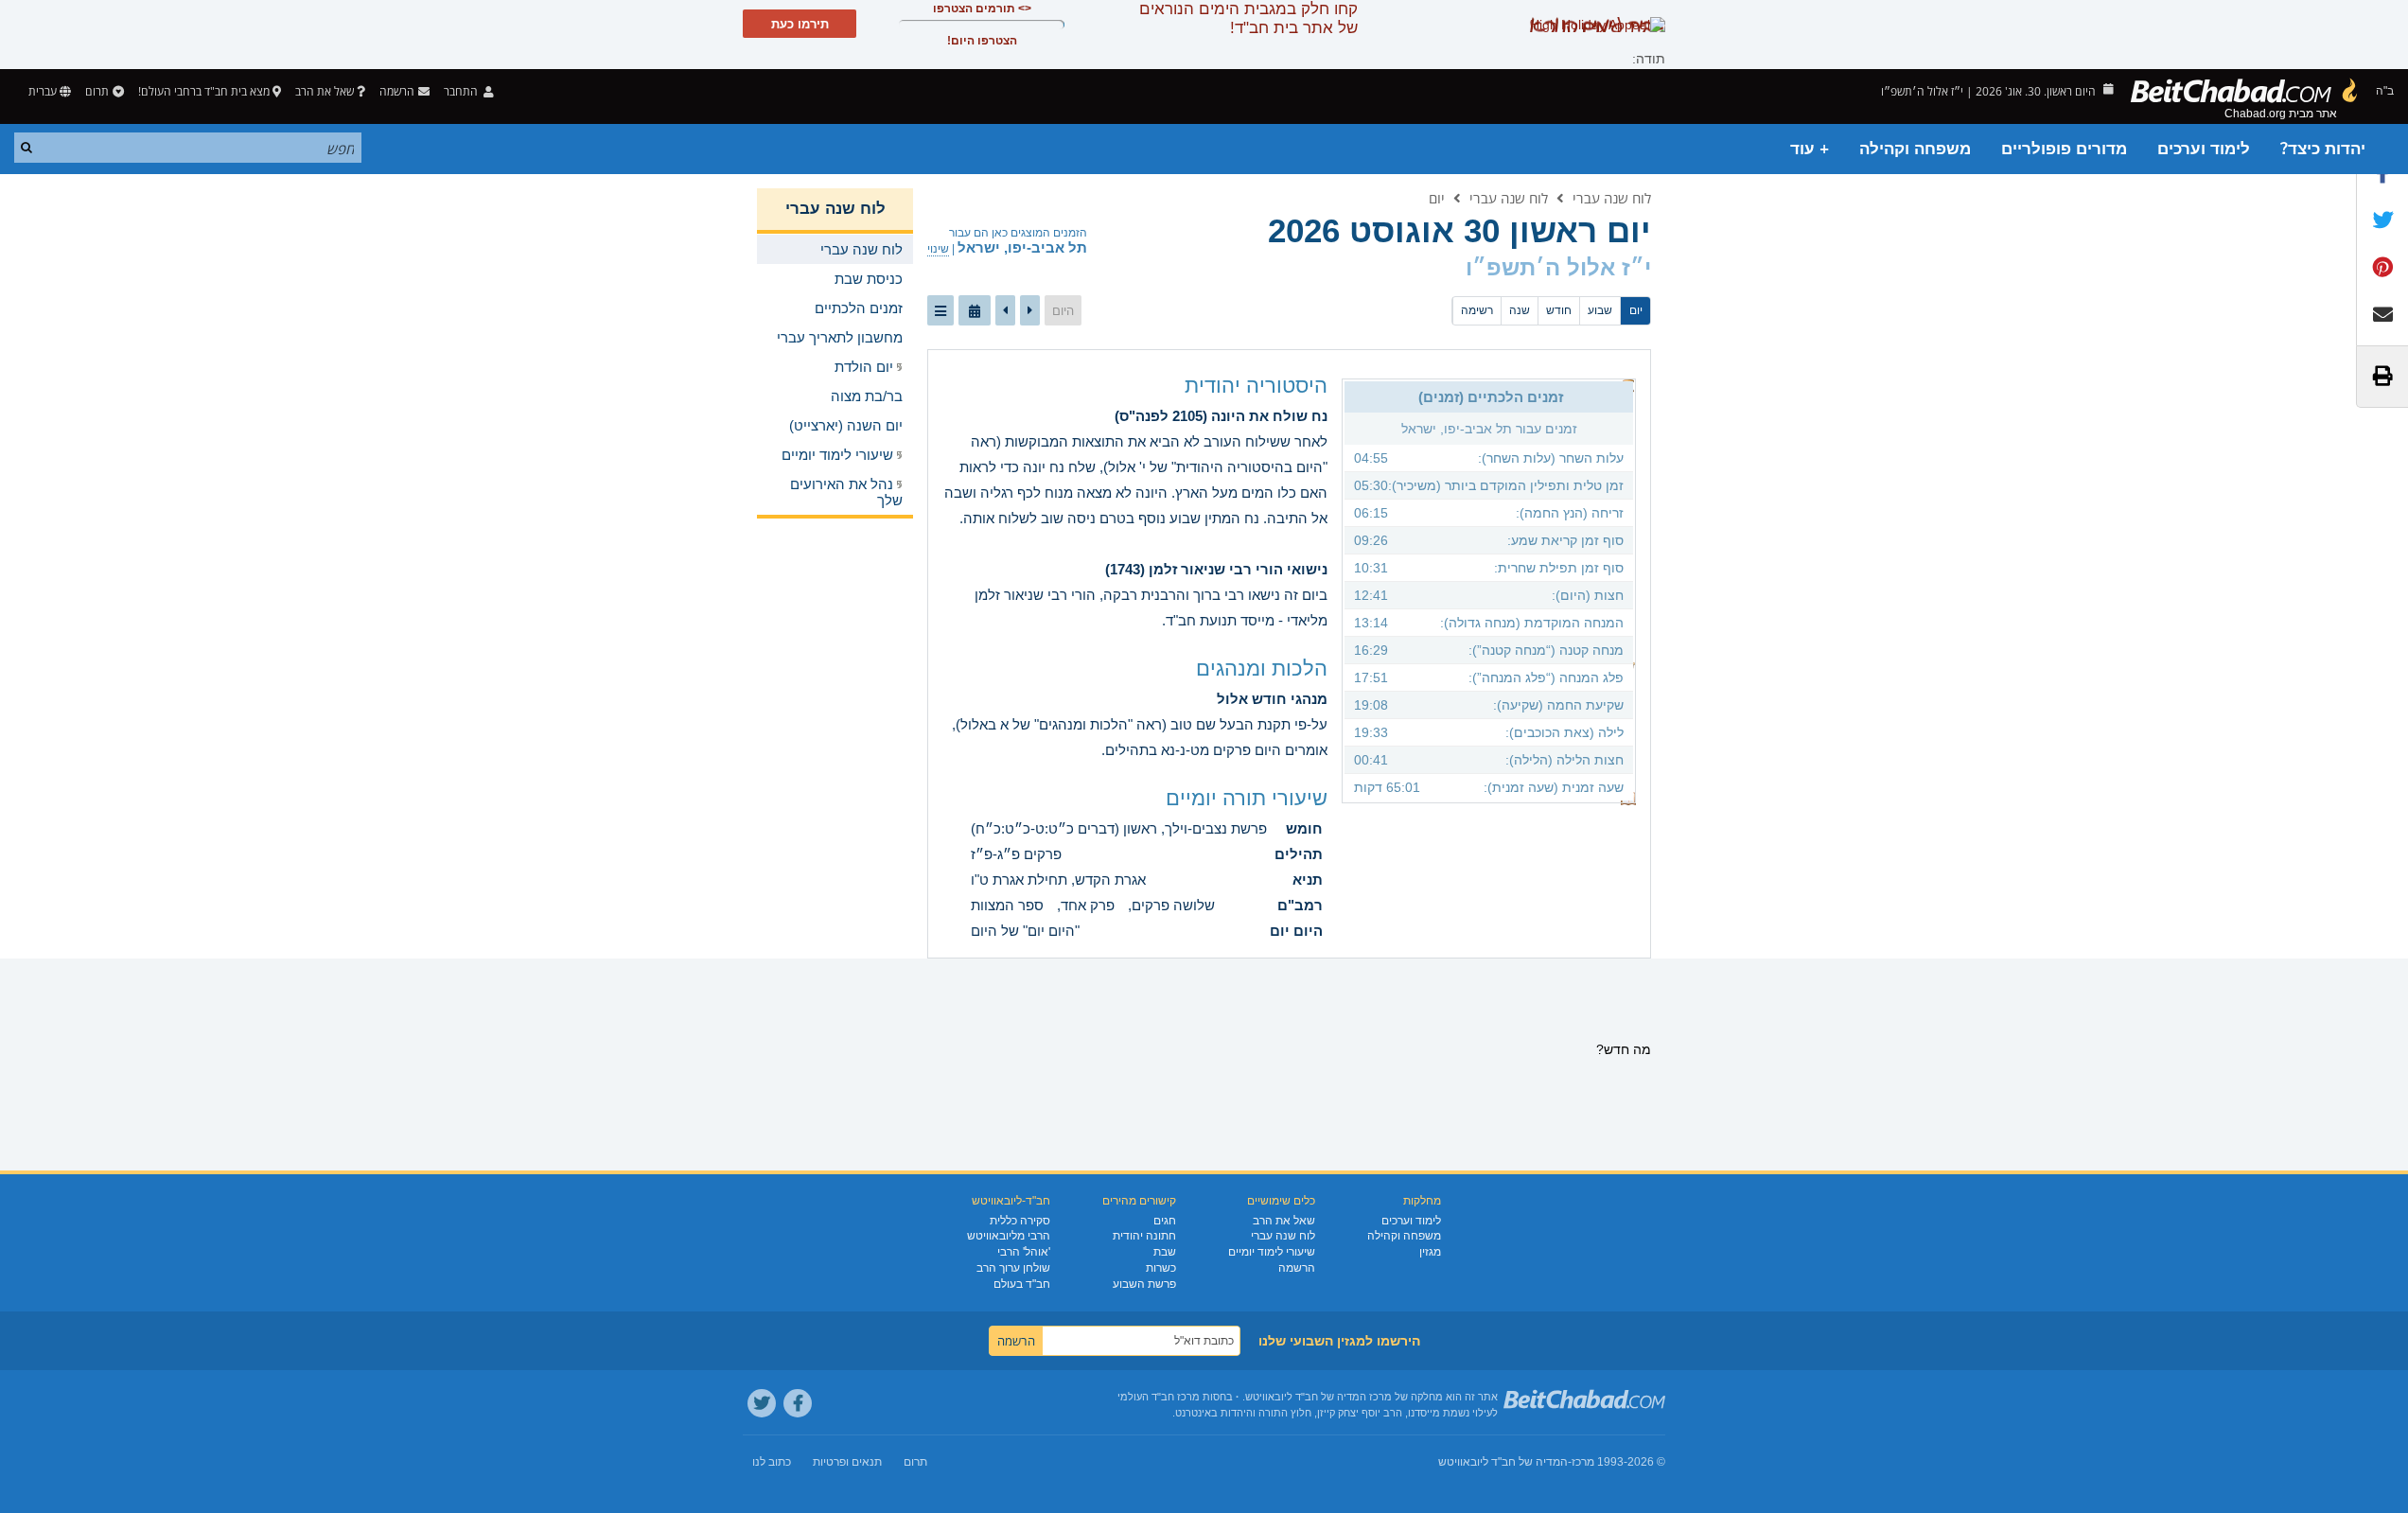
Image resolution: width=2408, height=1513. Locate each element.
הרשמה (1297, 1268)
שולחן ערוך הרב (1013, 1268)
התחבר (462, 91)
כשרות (1161, 1268)
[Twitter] (762, 1403)
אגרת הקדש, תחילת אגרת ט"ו (1058, 880)
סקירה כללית (1020, 1221)
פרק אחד (1088, 905)
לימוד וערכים (2204, 149)
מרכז (1583, 1462)
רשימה (1477, 310)
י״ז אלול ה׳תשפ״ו (1558, 267)
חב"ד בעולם (1022, 1284)
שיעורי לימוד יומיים (1272, 1252)
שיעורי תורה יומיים (1247, 798)
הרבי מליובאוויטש (1009, 1236)
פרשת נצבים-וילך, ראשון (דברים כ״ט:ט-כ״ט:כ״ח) (1119, 828)
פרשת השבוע (1144, 1284)
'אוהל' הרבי (1024, 1252)
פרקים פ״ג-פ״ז (1016, 854)
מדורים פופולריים (2064, 149)
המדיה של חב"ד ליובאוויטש (1503, 1462)
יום (1437, 198)
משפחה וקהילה (1915, 149)
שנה (1520, 310)
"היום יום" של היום (1025, 931)
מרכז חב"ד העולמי (1159, 1397)
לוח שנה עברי (1612, 198)
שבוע (1600, 310)
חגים (1165, 1221)
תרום (97, 91)
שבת (1165, 1252)
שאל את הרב (325, 91)
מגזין (1430, 1252)
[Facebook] (798, 1403)
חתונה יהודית (1144, 1236)
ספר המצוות (1007, 905)
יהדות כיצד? (2323, 149)
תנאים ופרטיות (847, 1462)
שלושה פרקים (1173, 905)
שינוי (938, 249)
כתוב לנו (772, 1462)
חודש (1559, 310)
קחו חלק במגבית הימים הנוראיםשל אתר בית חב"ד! (1248, 18)
